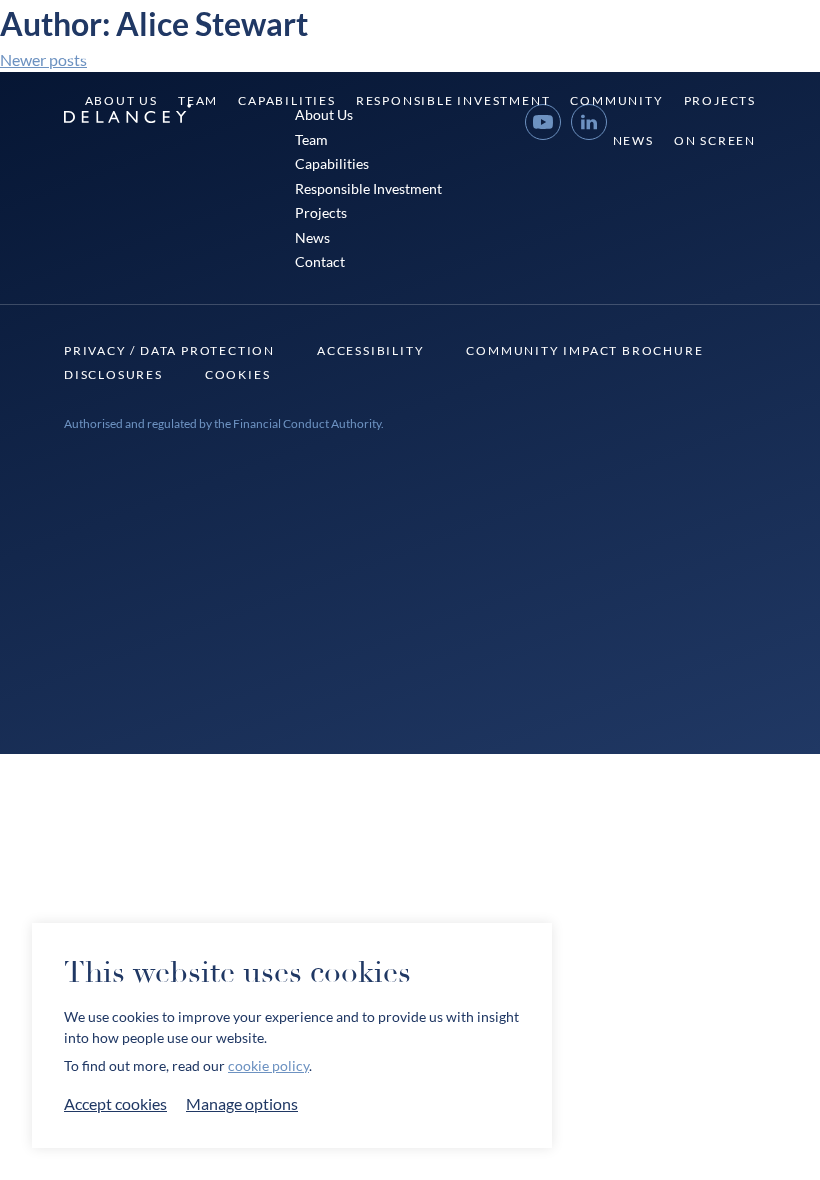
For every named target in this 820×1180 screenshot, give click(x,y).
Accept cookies (115, 1103)
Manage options (242, 1103)
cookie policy (268, 1065)
